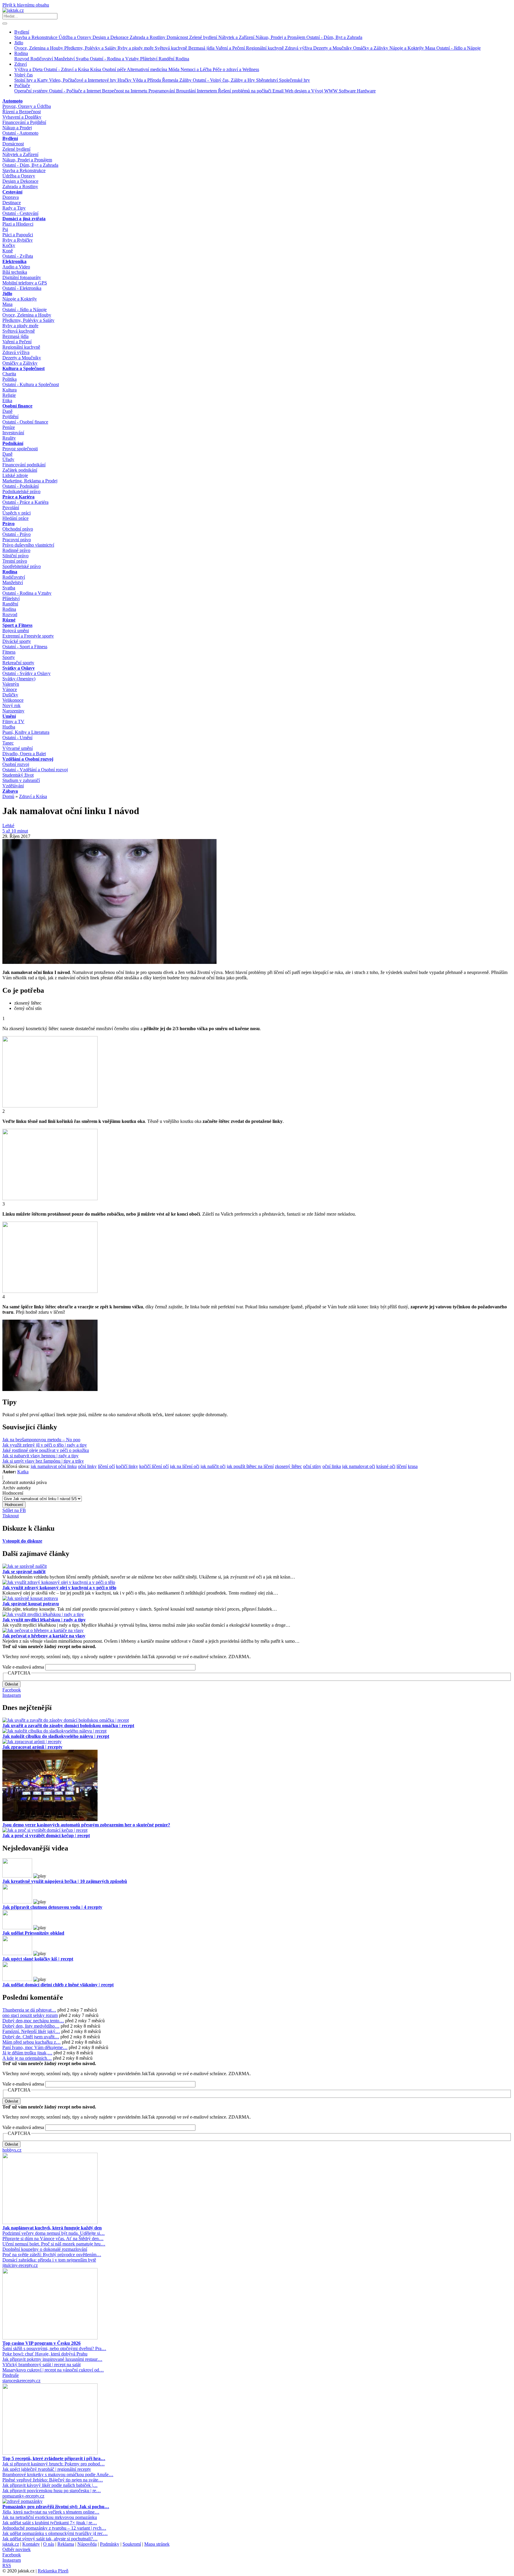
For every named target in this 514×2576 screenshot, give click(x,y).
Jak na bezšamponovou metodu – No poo (41, 1440)
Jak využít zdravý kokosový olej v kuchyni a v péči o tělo (59, 1588)
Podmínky (110, 2544)
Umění (9, 716)
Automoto (12, 101)
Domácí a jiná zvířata (24, 219)
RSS (7, 2565)
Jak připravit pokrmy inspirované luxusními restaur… (52, 2359)
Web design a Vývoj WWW (312, 91)
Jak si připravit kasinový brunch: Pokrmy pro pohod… (54, 2464)
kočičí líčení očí (154, 1466)
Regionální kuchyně (265, 48)
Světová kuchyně (171, 48)
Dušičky (10, 695)
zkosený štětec (288, 1466)
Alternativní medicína (148, 69)
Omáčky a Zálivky (371, 48)
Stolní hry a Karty (32, 80)
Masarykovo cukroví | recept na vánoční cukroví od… (53, 2370)
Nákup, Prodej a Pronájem (281, 37)
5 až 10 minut (15, 831)
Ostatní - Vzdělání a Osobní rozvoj (35, 770)
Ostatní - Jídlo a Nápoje (459, 48)
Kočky (9, 245)
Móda (174, 69)
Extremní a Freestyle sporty (28, 636)
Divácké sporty (17, 641)
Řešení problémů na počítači (245, 91)
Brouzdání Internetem (197, 91)
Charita (9, 374)
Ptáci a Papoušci (18, 235)
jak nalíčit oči (213, 1466)
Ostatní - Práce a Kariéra (25, 502)
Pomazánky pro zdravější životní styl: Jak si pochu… (56, 2507)
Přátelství (149, 59)
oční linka (332, 1466)
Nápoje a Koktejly (407, 48)
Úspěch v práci (17, 513)
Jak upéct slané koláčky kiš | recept (38, 1959)
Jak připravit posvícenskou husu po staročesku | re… (52, 2491)
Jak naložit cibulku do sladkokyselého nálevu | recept (56, 1736)
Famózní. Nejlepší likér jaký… (31, 2031)
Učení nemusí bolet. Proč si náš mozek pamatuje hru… (54, 2244)
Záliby (186, 80)
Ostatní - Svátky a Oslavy (26, 673)
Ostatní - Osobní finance (25, 422)
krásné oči (386, 1466)
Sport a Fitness (17, 625)
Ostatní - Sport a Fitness (25, 647)
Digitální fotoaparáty (22, 277)
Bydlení (22, 32)
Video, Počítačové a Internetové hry (83, 80)
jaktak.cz (11, 2544)
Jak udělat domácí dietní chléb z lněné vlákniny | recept (58, 1985)
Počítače (22, 85)
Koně (8, 251)
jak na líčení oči (185, 1466)
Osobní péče (115, 69)
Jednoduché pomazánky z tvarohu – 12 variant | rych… (54, 2528)
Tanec (8, 743)
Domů (8, 796)
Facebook (12, 1690)
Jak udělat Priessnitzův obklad (33, 1933)
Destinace (12, 203)
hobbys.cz (12, 2150)
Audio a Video (16, 267)
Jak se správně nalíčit (24, 1572)
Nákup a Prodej (17, 128)
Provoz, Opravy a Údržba (27, 106)
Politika (10, 379)
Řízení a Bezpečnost (22, 112)
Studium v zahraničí (21, 780)
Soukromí (132, 2544)
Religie (9, 395)
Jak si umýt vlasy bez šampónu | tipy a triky (43, 1461)
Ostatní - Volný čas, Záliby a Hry (224, 80)
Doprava (11, 197)
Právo (8, 524)
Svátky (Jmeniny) (19, 679)
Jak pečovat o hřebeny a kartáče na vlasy (44, 1636)
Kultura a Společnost (23, 368)
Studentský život (18, 775)
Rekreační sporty (18, 663)
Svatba (83, 59)
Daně (7, 411)
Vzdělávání (13, 786)
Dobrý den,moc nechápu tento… (33, 2021)
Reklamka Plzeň (53, 2571)
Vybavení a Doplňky (22, 117)
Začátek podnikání (20, 470)
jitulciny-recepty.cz (20, 2265)
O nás (49, 2544)
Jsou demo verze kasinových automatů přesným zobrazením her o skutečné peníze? (86, 1825)
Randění (167, 59)
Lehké (8, 826)
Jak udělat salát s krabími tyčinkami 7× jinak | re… (50, 2523)
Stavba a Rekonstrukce (36, 37)
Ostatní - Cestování (20, 213)
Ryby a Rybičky (18, 240)
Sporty (9, 657)
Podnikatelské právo (21, 491)
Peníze (9, 427)
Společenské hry (294, 80)
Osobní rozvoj (16, 764)
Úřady (8, 459)
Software (348, 91)
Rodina (21, 53)
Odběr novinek (17, 2549)
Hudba (9, 727)
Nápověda (87, 2544)
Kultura (10, 390)
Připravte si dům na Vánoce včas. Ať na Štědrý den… (53, 2239)
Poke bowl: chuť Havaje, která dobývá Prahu (45, 2354)
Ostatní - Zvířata (18, 256)
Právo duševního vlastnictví (28, 545)
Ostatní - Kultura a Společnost (31, 384)
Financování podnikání (24, 465)
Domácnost (178, 37)
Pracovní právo (17, 540)
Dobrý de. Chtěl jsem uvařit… (31, 2037)
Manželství (65, 59)
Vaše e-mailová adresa (23, 1667)
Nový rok (11, 705)
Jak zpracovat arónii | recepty (32, 1747)
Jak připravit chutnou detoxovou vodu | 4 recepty (52, 1907)
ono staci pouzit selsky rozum (30, 2015)
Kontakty (31, 2544)
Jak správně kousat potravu (31, 1604)
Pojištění (10, 417)
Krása (96, 69)
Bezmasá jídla (202, 48)
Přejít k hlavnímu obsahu (26, 5)
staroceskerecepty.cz (21, 2381)
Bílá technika (15, 272)
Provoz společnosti (20, 449)
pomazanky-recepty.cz (23, 2496)
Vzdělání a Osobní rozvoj (28, 759)
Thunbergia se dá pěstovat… (29, 2010)
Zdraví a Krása (33, 796)
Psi (5, 229)
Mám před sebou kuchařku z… (32, 2042)
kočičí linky (127, 1466)
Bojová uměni (16, 631)
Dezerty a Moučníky (333, 48)
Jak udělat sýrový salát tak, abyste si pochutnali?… (50, 2539)
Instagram (12, 1695)
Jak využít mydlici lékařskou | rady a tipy (44, 1620)
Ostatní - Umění (17, 738)
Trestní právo (15, 561)
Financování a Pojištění (24, 122)
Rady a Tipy (14, 208)
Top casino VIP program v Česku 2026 (41, 2343)
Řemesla (171, 80)
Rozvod (22, 59)
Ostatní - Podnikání (21, 486)
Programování (162, 91)
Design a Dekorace (111, 37)
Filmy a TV (13, 721)
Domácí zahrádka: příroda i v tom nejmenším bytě (49, 2260)
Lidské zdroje (15, 475)
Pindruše (11, 2375)
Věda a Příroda (147, 80)
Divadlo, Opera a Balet (24, 754)
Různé (9, 620)
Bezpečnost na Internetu (125, 91)
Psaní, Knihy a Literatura (26, 732)
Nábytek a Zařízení (237, 37)
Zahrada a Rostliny (148, 37)
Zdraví (21, 64)
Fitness (9, 652)
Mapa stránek (157, 2544)
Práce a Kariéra (18, 497)
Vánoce (10, 689)
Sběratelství (268, 80)
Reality (9, 438)
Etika (7, 401)
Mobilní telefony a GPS (25, 283)
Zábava (10, 791)
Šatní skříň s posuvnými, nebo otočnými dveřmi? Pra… (54, 2348)
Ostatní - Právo (17, 534)
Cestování (12, 192)
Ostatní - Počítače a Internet (76, 91)
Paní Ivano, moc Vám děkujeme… (35, 2047)
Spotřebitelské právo (22, 566)
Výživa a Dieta (29, 69)
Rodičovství (42, 59)
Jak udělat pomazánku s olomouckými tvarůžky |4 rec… (55, 2533)
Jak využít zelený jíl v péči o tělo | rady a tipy (45, 1445)
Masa (431, 48)
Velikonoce (13, 700)
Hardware (366, 91)
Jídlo (19, 43)
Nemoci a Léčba (197, 69)
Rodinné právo (16, 550)
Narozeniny (13, 711)
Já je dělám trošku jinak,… (27, 2053)
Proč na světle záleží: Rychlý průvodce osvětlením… (52, 2255)
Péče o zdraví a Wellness (236, 69)
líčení (402, 1466)
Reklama (66, 2544)
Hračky (125, 80)
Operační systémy (32, 91)
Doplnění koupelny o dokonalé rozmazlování (45, 2249)
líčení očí (106, 1466)
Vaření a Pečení (231, 48)
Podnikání (13, 443)
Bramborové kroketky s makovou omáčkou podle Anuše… (58, 2474)
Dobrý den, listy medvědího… (31, 2026)
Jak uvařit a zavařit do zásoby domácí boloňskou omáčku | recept (68, 1726)
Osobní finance (17, 406)
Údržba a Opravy (76, 37)
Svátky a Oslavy (19, 668)
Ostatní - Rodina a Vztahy (115, 59)
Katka (23, 1472)
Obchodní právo (18, 529)
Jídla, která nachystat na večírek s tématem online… (51, 2512)
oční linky (87, 1466)
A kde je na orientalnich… (27, 2058)
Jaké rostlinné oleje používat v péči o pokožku (46, 1450)
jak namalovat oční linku (54, 1466)
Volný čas (23, 75)
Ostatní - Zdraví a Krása (67, 69)
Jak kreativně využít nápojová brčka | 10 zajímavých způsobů (65, 1881)
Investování (13, 433)
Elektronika (14, 261)
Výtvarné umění (18, 748)
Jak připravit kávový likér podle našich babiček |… (50, 2485)
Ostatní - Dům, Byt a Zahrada (334, 37)
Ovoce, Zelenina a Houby (39, 48)
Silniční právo (15, 556)
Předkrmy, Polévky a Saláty (91, 48)
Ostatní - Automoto (20, 133)
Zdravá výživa (299, 48)
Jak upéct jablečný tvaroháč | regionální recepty (47, 2469)
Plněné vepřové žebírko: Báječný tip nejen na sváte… (53, 2480)
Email (279, 91)
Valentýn (11, 684)
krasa (413, 1466)
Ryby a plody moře (136, 48)
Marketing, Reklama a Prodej (30, 481)
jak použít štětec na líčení (250, 1466)
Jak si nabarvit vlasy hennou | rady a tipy (40, 1456)
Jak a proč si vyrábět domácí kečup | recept (46, 1835)
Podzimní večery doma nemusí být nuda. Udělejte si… (54, 2233)
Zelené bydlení (204, 37)
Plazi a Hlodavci (18, 224)
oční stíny (312, 1466)
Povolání (11, 508)
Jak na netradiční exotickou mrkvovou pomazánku (50, 2517)
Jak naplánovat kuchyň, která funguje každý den (52, 2228)
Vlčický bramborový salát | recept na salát (41, 2365)
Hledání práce (15, 518)
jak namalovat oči (359, 1466)
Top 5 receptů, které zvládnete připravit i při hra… (54, 2458)
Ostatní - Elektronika (22, 288)
